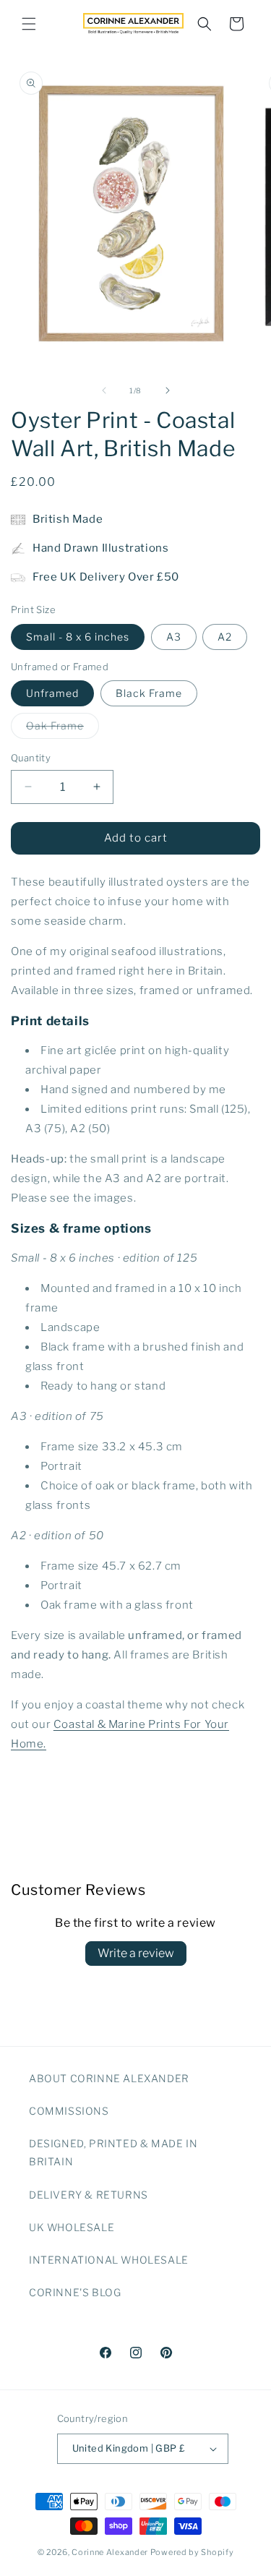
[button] (29, 24)
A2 (225, 637)
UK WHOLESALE (72, 2227)
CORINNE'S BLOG (75, 2292)
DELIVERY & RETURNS (89, 2195)
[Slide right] (168, 390)
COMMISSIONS (69, 2111)
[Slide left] (104, 390)
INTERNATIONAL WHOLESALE (109, 2260)
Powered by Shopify (192, 2552)
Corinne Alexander (110, 2552)
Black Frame (149, 693)
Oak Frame (63, 729)
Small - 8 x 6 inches (78, 637)
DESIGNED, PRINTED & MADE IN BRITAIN (113, 2152)
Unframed (52, 693)
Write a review (136, 1953)
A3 (174, 637)
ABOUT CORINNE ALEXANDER (109, 2078)
